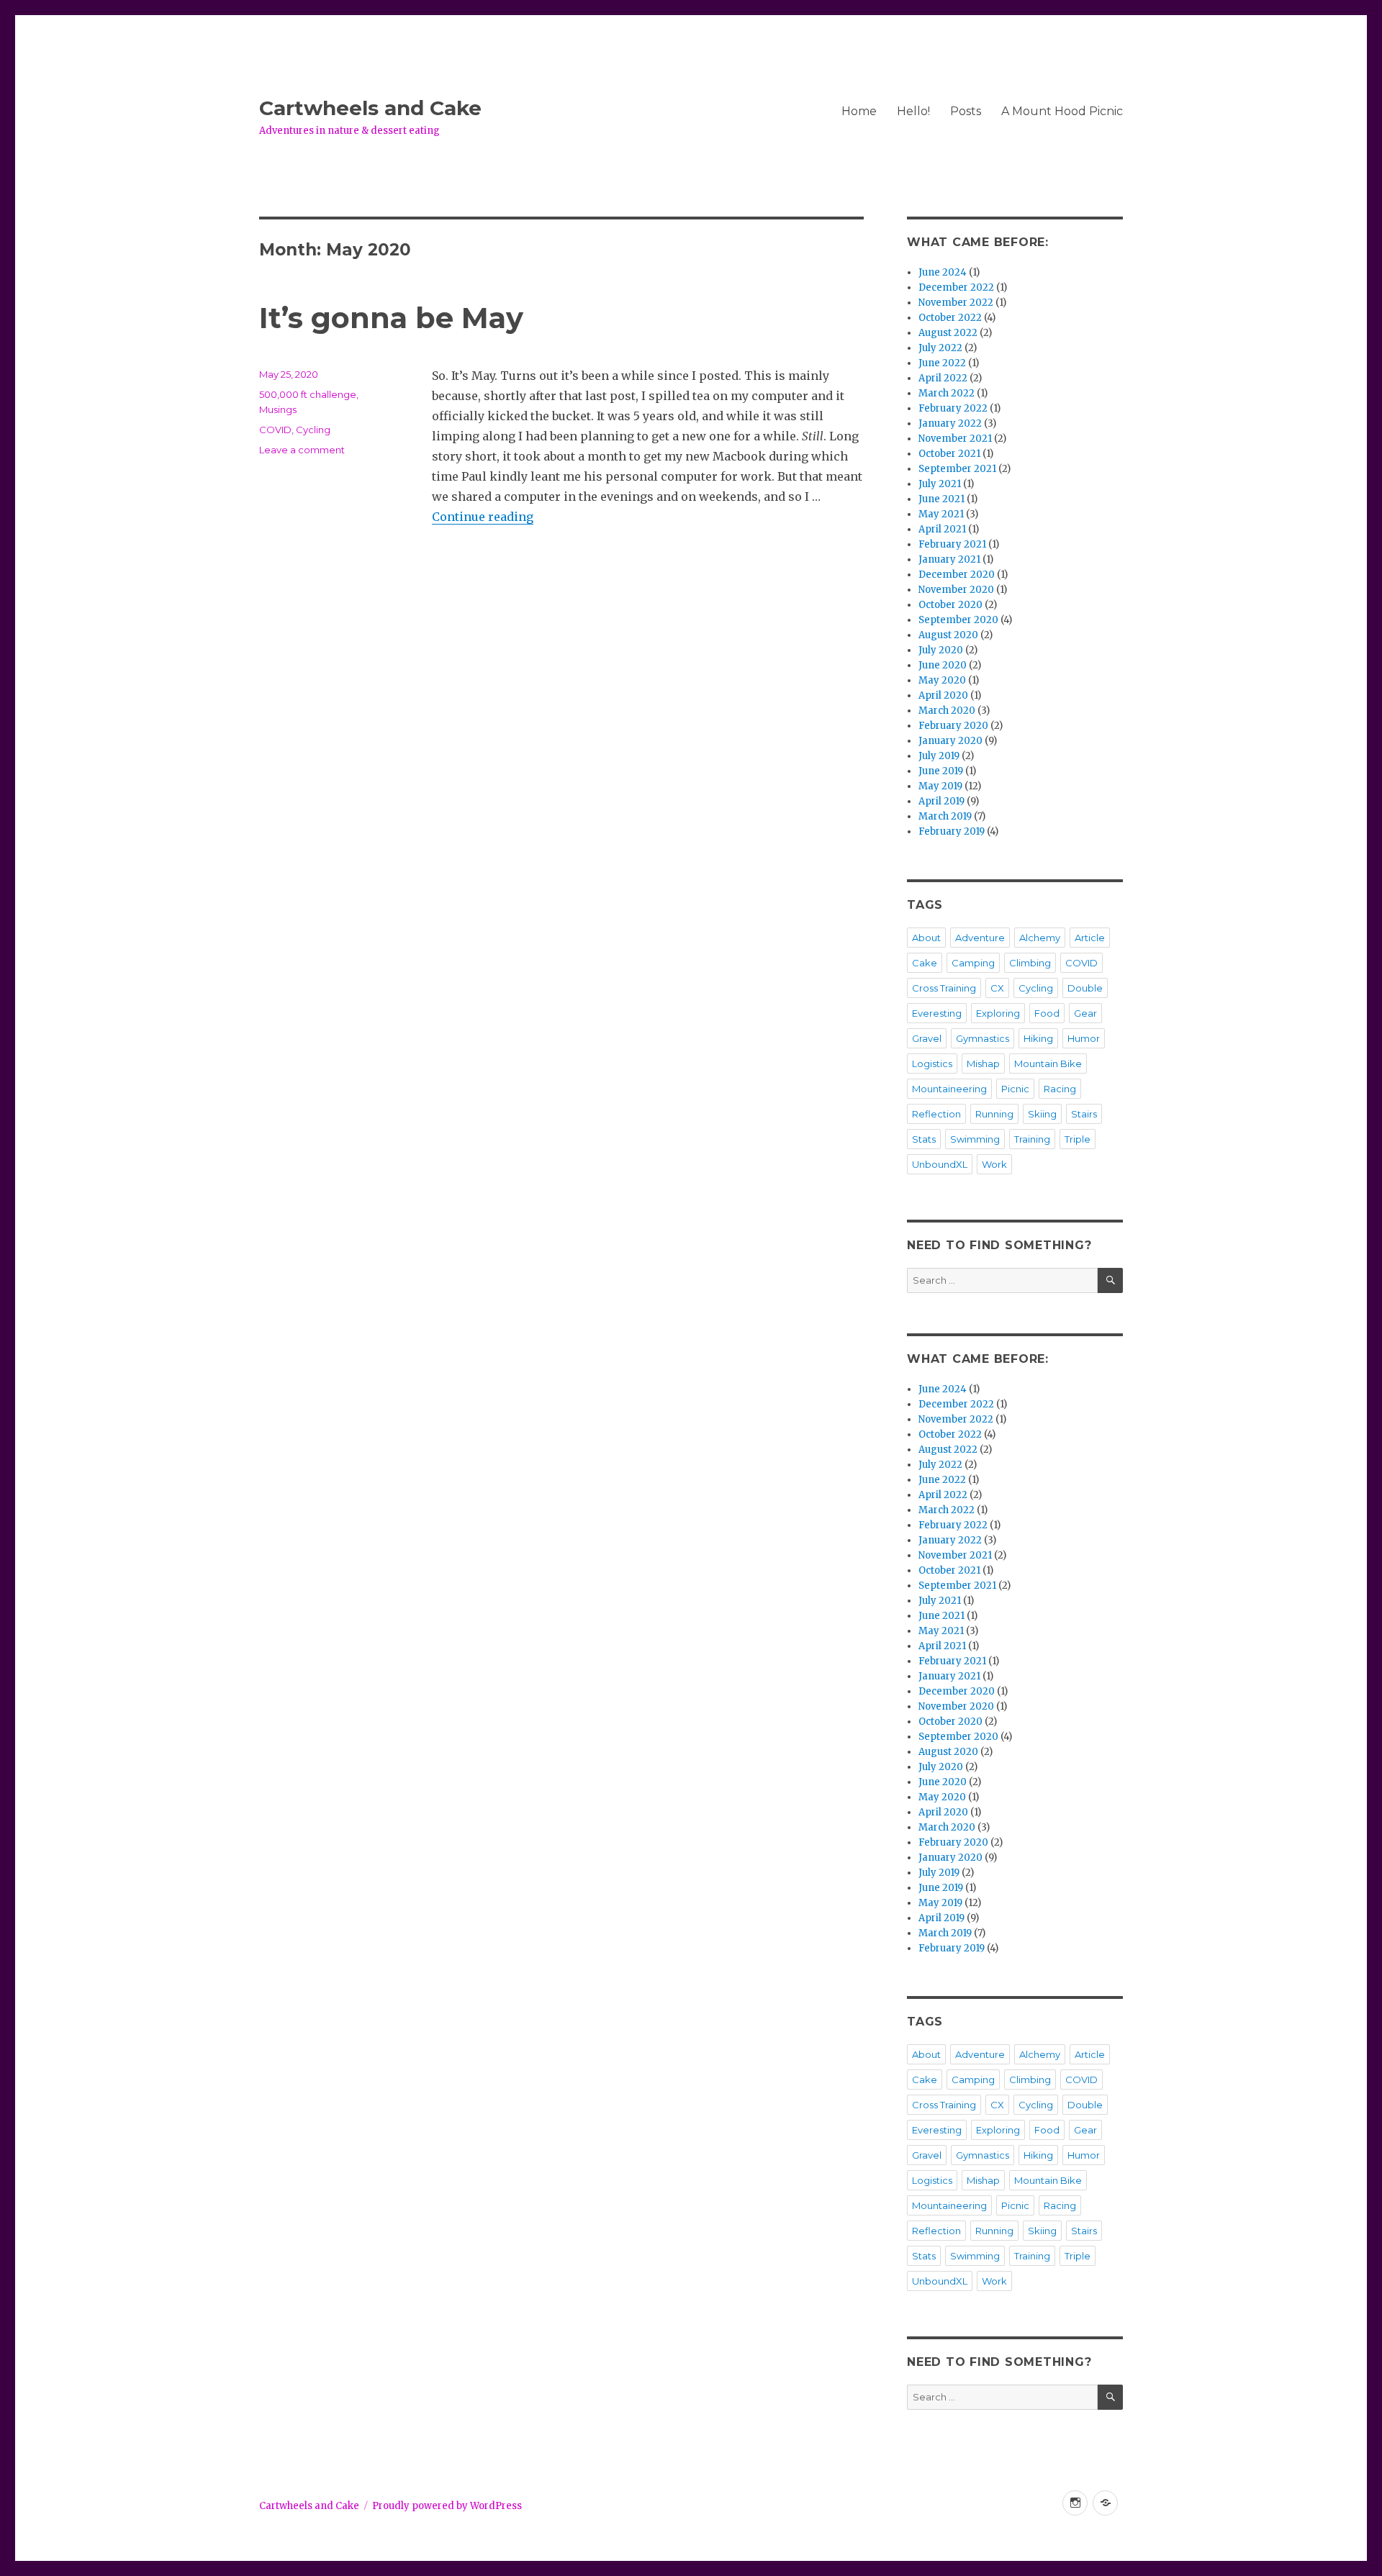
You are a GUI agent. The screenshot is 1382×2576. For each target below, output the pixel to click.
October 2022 (950, 318)
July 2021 (940, 484)
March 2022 (947, 393)
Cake (925, 963)
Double (1085, 988)
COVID (275, 430)
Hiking (1038, 1038)
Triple (1078, 1139)
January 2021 (949, 559)
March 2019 (945, 816)
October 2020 (950, 605)
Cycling (313, 430)
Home (859, 111)
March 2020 (947, 711)
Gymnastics (983, 1038)
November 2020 (956, 590)
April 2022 (943, 378)
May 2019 (940, 786)
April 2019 (941, 801)
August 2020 (948, 635)
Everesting (937, 1013)
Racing (1060, 1089)
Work (994, 1164)
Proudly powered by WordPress (447, 2506)
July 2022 (940, 348)
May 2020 (942, 680)
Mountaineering (949, 1089)
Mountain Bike (1048, 1063)
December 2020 (957, 575)
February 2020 (953, 726)
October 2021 (949, 454)
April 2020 (943, 695)
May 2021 (941, 514)
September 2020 (958, 620)
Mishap (983, 1063)
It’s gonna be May (391, 318)
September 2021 (957, 469)
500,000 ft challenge (308, 394)
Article (1090, 938)
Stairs (1084, 1114)
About (926, 938)
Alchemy (1040, 938)
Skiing (1042, 1114)
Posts (966, 111)
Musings (278, 409)
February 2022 (953, 408)
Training (1032, 1139)
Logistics (932, 1063)
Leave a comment (302, 450)
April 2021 (942, 529)
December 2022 (956, 287)
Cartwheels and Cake (370, 108)
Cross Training (944, 988)
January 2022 (950, 423)
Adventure (980, 938)
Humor (1084, 1038)
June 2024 (943, 272)
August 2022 (948, 333)
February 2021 (952, 544)
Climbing (1030, 963)
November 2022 (956, 303)
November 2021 (955, 439)
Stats (924, 1139)
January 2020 (950, 741)
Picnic (1015, 1089)
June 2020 (943, 665)
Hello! (913, 111)
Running (994, 1114)
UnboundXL (940, 1164)
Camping (973, 963)
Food (1047, 1013)
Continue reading (483, 517)
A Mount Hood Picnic (1062, 111)
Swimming (975, 1139)
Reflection (936, 1114)
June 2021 (941, 499)
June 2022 (942, 363)
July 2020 (941, 650)
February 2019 (952, 831)
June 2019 (941, 771)
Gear (1085, 1013)
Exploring (998, 1013)
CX (997, 988)
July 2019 (939, 756)
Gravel (927, 1038)
